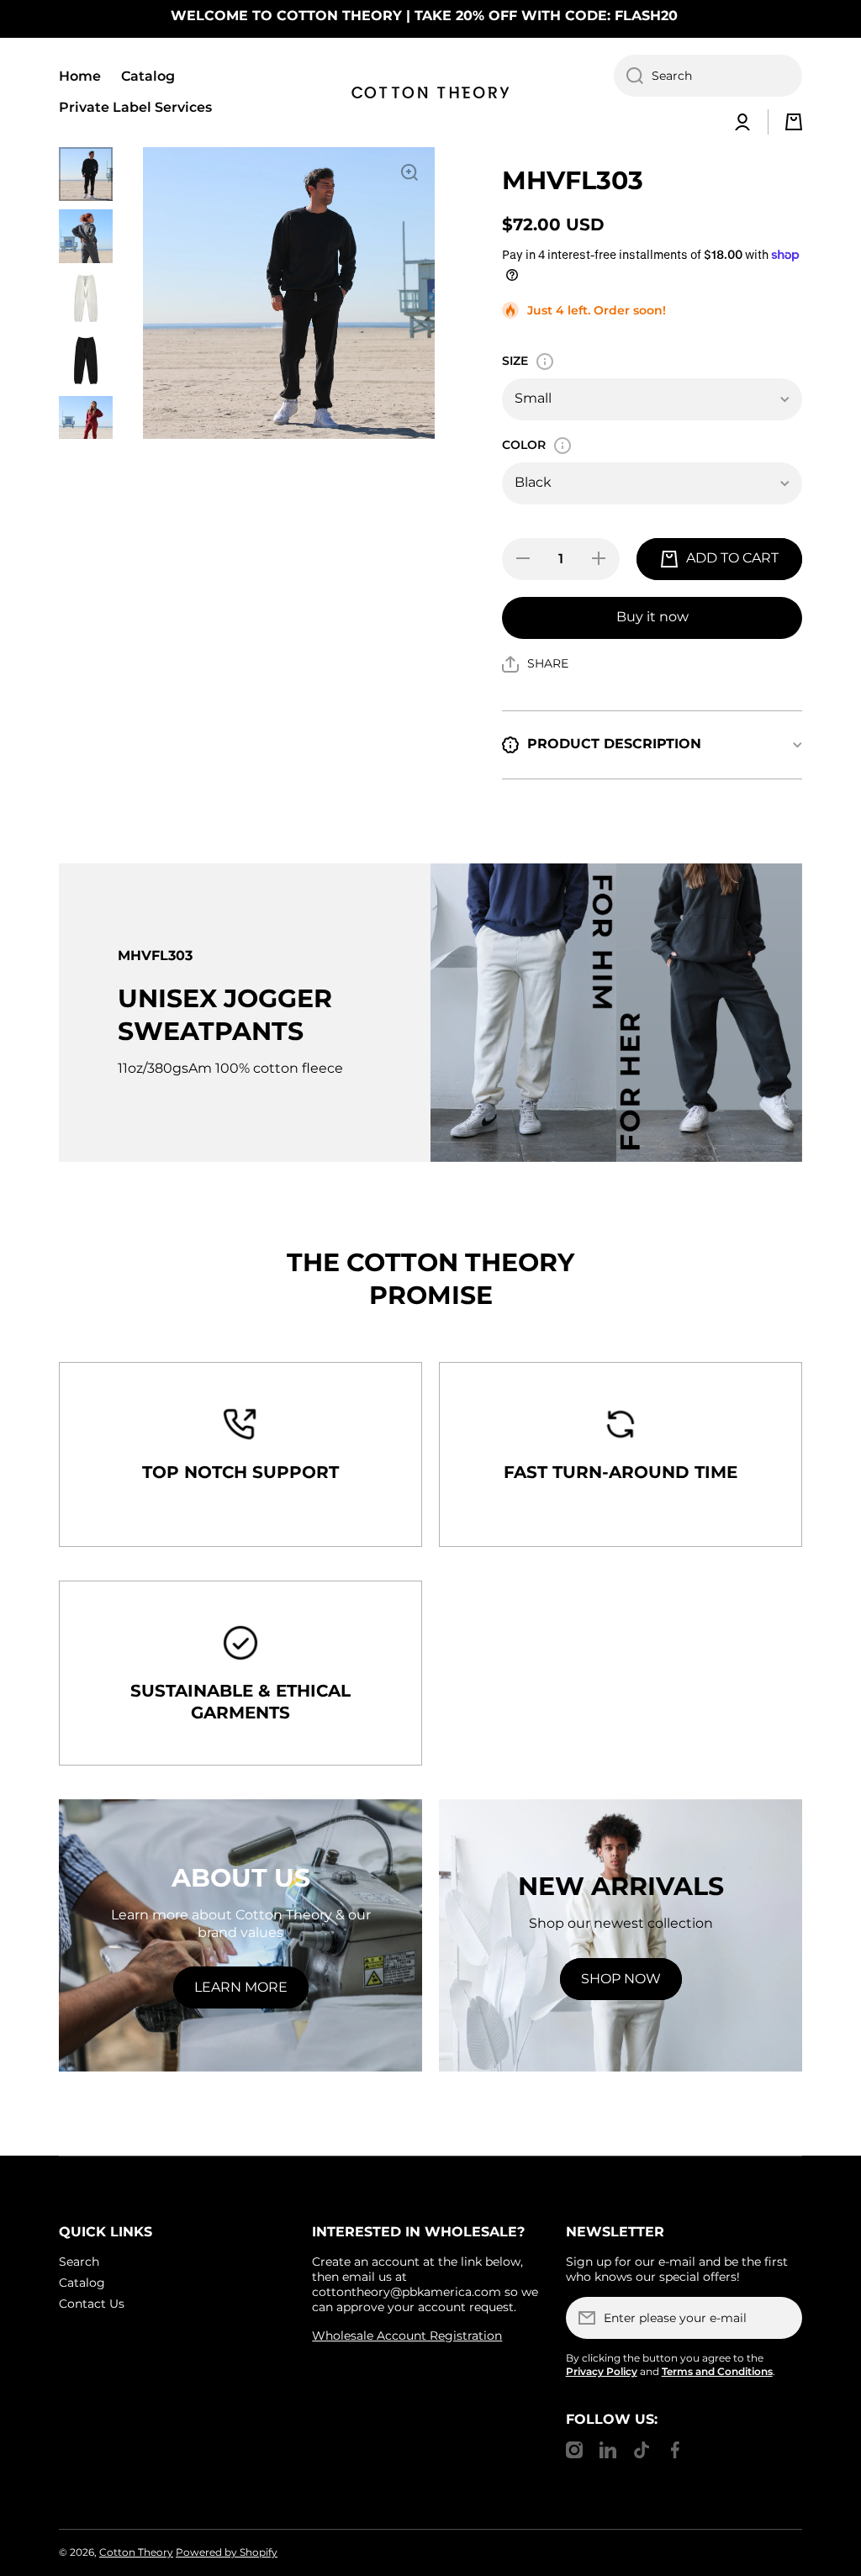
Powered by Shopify (227, 2552)
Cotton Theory (136, 2552)
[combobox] (708, 76)
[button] (535, 664)
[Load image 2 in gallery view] (86, 236)
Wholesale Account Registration (407, 2336)
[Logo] (430, 92)
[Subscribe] (781, 2318)
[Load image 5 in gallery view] (86, 423)
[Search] (629, 76)
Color (524, 445)
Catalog (82, 2283)
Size (515, 361)
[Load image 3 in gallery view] (86, 298)
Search (79, 2262)
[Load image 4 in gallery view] (86, 361)
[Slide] (545, 362)
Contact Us (92, 2304)
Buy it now (652, 617)
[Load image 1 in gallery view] (86, 174)
